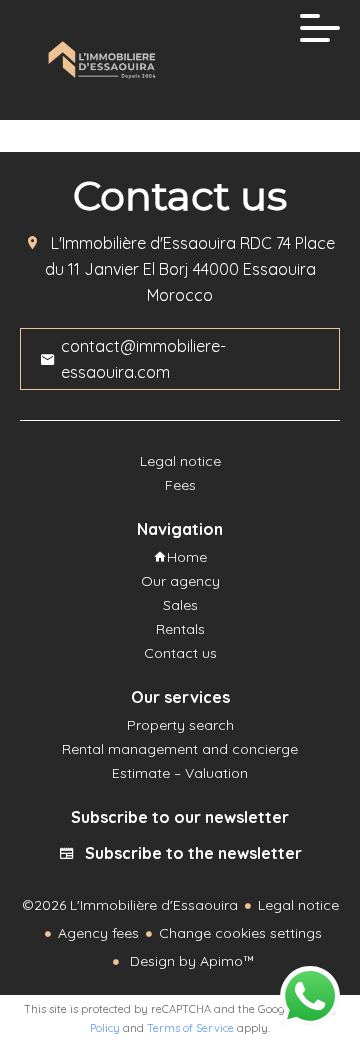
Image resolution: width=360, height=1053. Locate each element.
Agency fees (98, 933)
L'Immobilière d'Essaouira (143, 243)
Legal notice (298, 905)
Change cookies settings (240, 933)
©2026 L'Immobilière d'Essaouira (130, 905)
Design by (190, 961)
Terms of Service (190, 1028)
